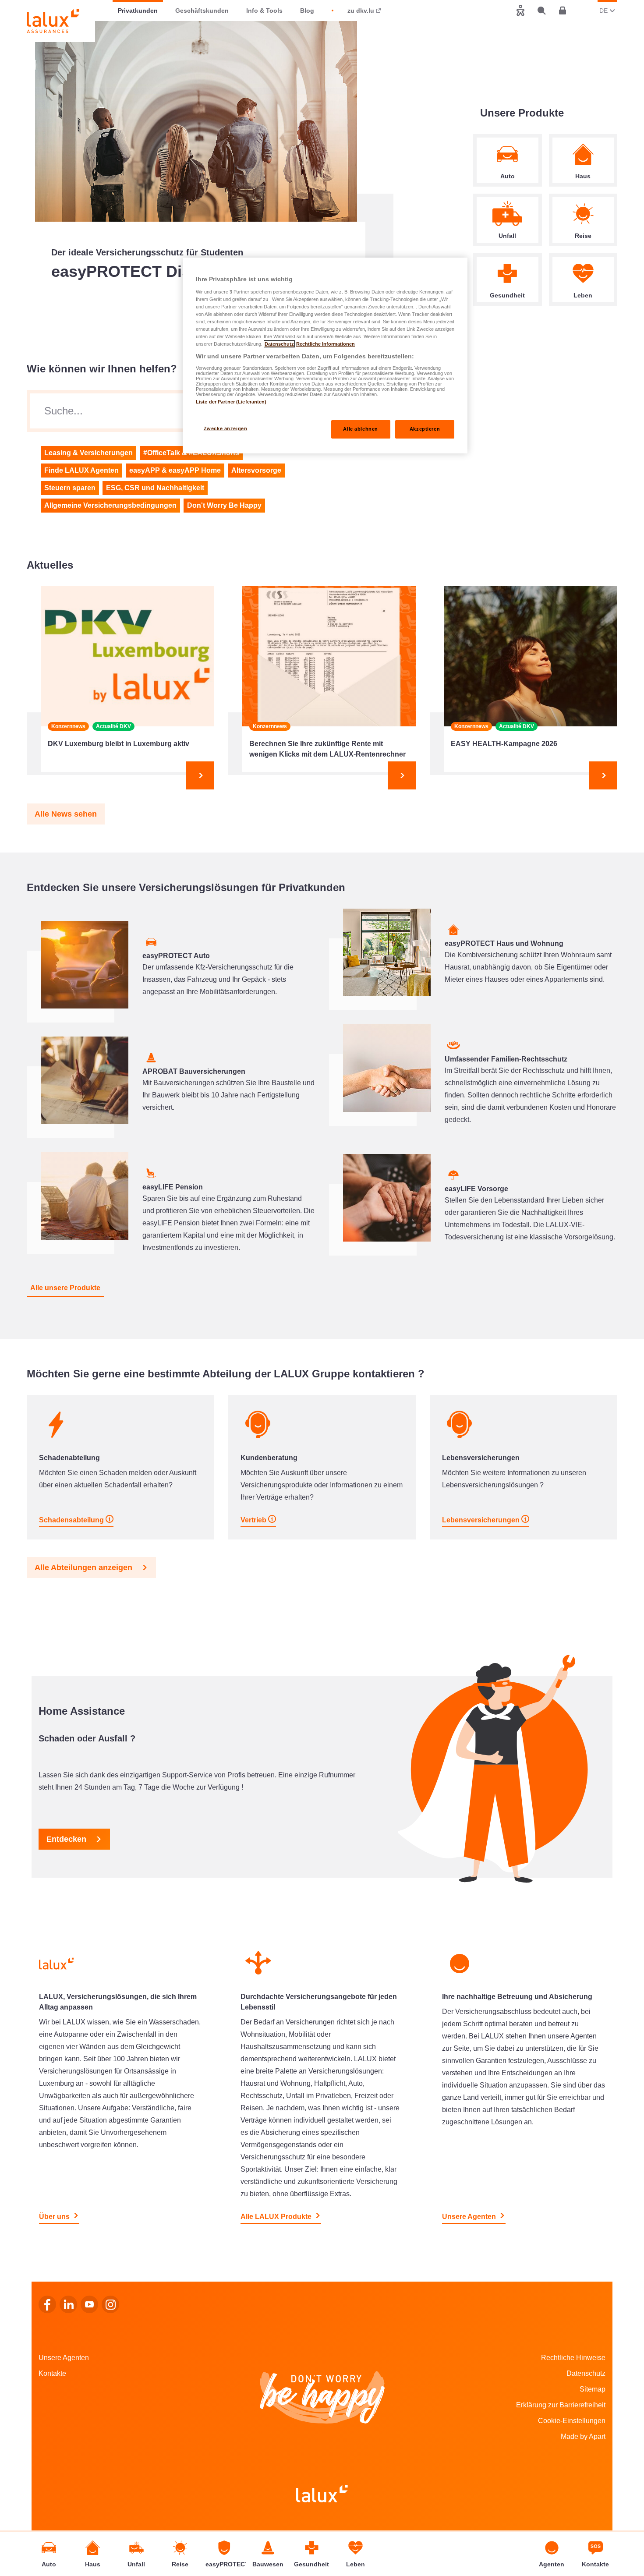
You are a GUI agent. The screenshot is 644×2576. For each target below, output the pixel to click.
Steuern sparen (70, 488)
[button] (66, 814)
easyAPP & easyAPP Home (175, 470)
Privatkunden (138, 11)
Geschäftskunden (202, 11)
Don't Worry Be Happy (224, 505)
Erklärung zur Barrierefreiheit (561, 2405)
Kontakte (52, 2373)
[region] (325, 356)
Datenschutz (586, 2373)
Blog (307, 11)
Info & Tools (264, 11)
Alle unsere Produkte (65, 1288)
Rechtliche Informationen (326, 344)
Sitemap (593, 2389)
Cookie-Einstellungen (572, 2421)
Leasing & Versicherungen (88, 453)
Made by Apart (583, 2436)
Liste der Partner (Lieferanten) (231, 402)
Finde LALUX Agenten (81, 470)
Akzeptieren (425, 429)
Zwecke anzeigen (226, 428)
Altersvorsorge (256, 470)
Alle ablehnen (360, 429)
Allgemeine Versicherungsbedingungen (110, 505)
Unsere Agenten (64, 2358)
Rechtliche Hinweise (573, 2358)
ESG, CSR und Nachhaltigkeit (155, 488)
